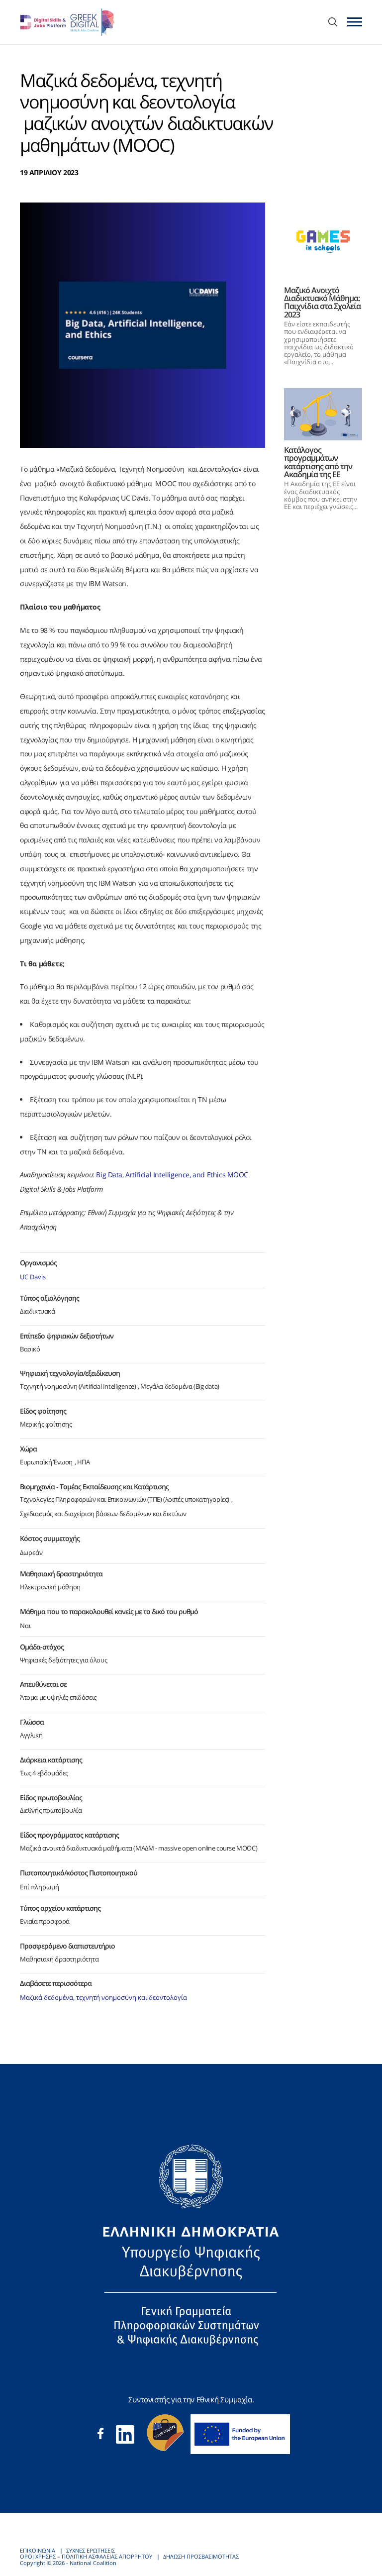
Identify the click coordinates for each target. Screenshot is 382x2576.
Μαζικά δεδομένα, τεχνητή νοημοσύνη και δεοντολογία (103, 1998)
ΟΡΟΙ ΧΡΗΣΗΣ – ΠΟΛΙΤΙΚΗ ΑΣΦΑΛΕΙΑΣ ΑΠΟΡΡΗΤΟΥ (86, 2556)
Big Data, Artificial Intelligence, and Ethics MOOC (172, 1175)
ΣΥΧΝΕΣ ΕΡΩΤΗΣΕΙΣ (91, 2550)
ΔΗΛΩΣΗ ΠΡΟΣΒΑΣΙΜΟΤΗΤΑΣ (201, 2556)
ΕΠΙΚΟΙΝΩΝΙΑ (38, 2550)
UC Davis (33, 1277)
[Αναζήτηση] (333, 23)
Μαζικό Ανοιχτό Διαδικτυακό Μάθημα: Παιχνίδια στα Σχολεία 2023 (322, 302)
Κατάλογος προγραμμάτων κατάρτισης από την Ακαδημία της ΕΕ (318, 462)
